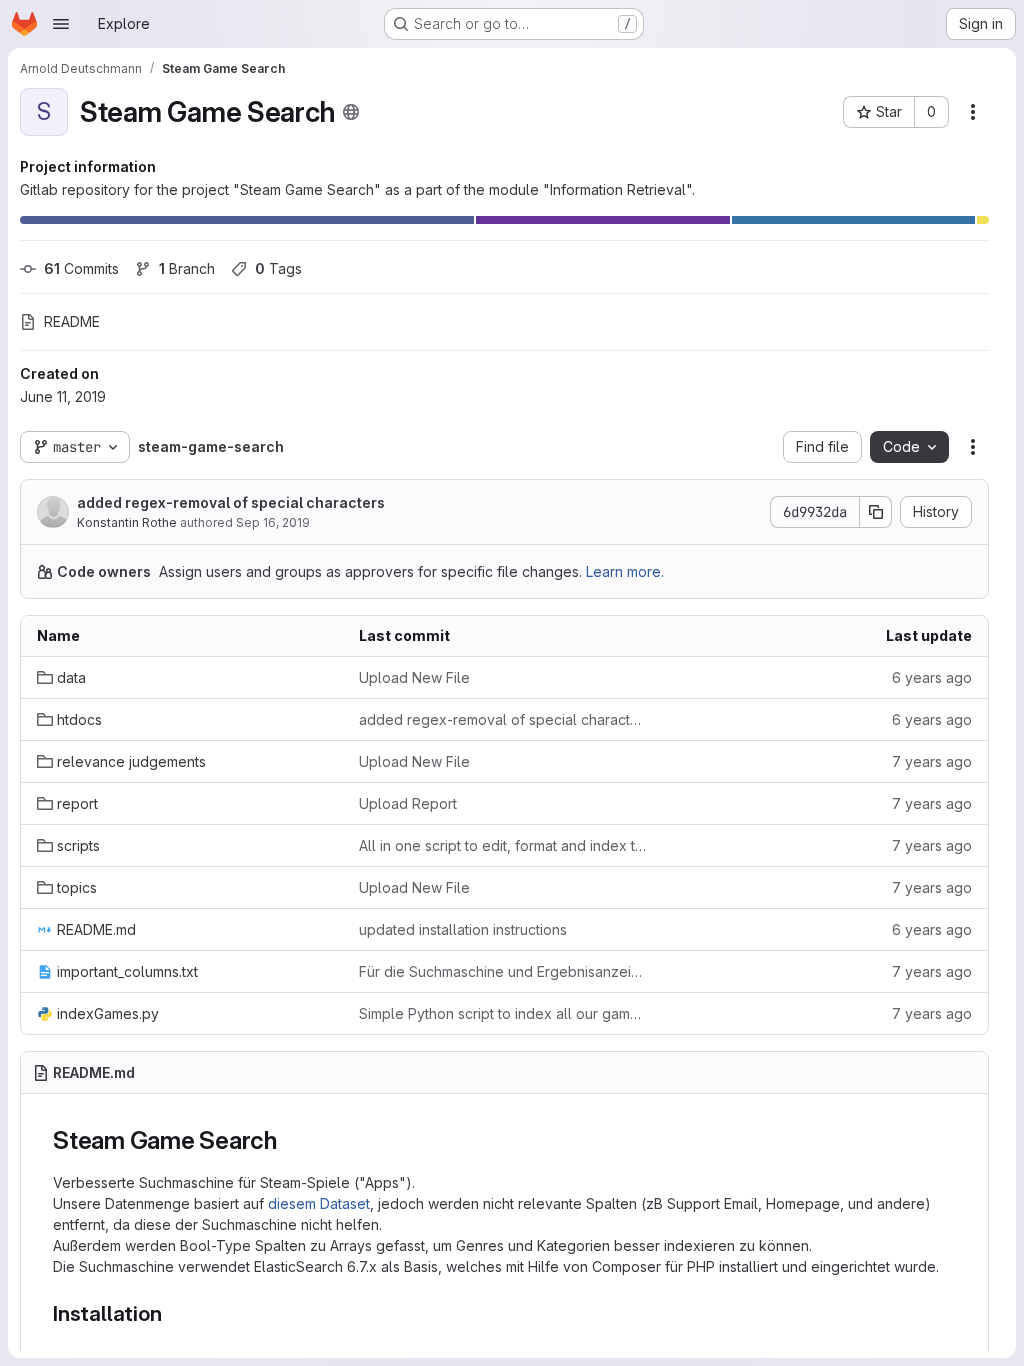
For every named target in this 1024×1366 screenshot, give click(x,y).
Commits (81, 268)
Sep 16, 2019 (273, 522)
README (72, 321)
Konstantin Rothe (127, 522)
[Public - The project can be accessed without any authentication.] (351, 112)
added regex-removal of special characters (231, 502)
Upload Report (408, 803)
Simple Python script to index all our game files (504, 1013)
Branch (187, 268)
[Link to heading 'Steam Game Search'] (290, 1140)
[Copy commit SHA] (876, 512)
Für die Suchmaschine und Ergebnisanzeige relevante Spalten (504, 971)
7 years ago (932, 761)
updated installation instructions (463, 929)
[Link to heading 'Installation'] (172, 1313)
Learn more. (625, 571)
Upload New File (414, 677)
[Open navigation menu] (61, 24)
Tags (278, 268)
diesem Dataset (319, 1203)
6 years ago (932, 677)
